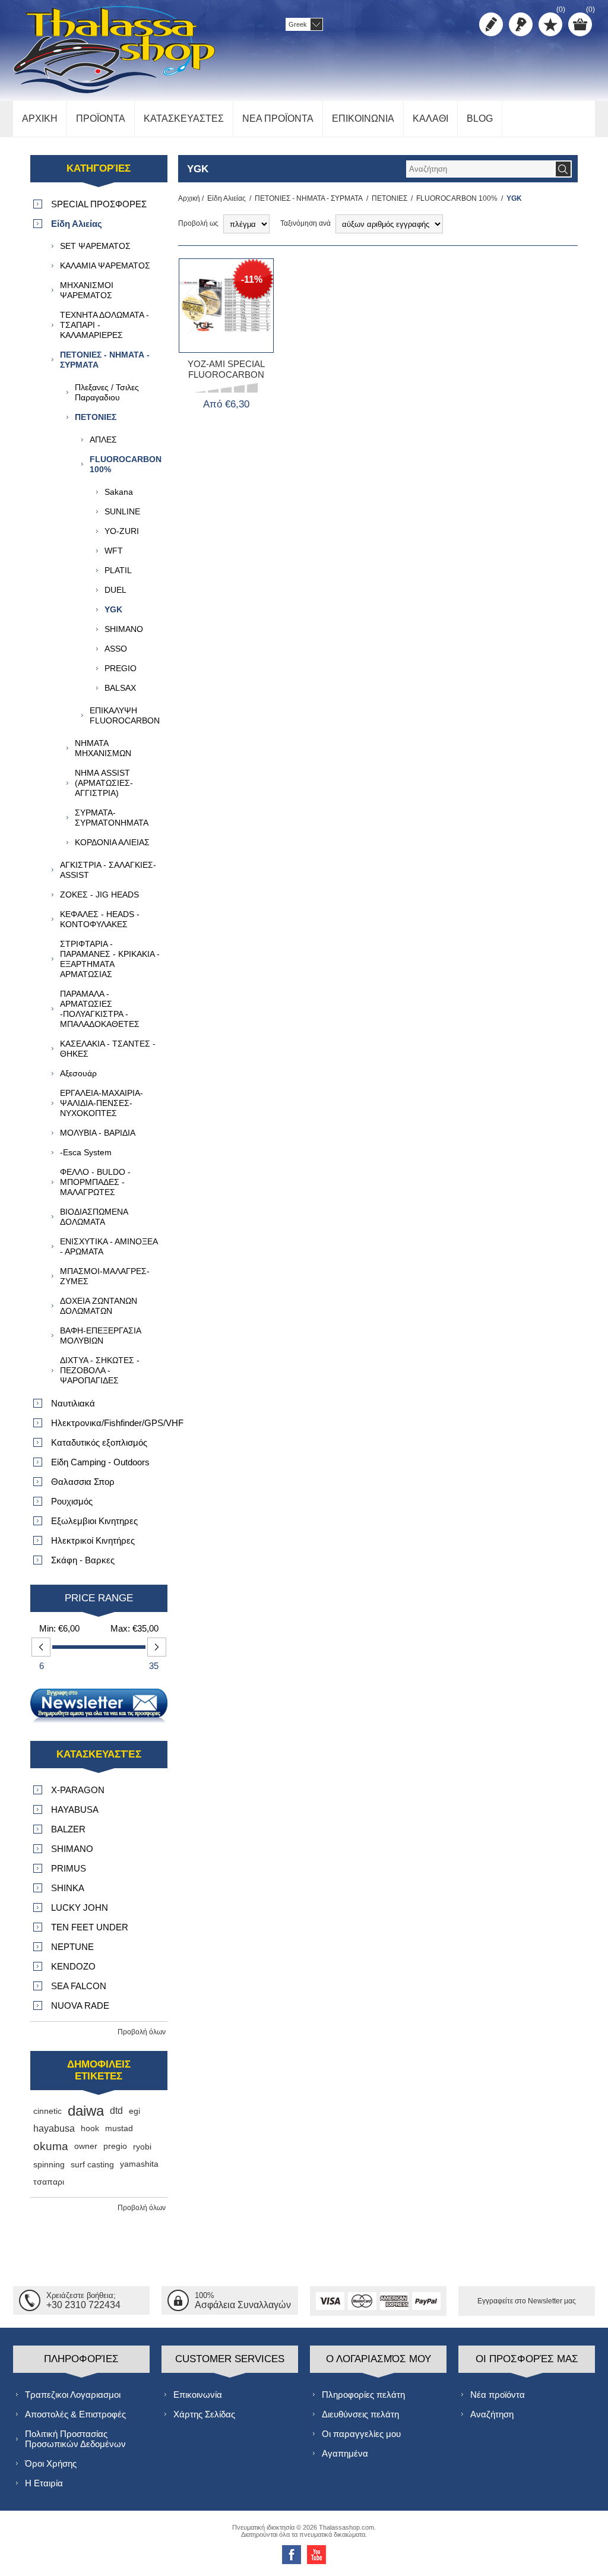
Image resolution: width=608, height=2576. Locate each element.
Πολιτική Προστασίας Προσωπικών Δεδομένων (75, 2439)
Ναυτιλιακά (73, 1403)
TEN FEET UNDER (90, 1927)
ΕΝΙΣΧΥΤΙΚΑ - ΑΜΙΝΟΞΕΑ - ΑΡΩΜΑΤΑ (109, 1246)
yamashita (139, 2164)
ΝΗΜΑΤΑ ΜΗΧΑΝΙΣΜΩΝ (103, 748)
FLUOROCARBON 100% (457, 198)
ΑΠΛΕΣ (103, 440)
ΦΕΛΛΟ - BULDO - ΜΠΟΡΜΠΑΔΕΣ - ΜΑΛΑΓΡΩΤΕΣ (95, 1182)
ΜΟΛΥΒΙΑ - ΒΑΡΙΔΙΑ (98, 1133)
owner (86, 2146)
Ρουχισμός (72, 1501)
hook (90, 2128)
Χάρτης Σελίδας (204, 2414)
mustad (119, 2128)
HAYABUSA (75, 1809)
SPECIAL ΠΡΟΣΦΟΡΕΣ (99, 204)
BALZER (68, 1829)
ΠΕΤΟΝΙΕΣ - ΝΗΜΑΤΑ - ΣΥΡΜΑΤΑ (309, 198)
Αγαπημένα (345, 2453)
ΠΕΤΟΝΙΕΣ (389, 198)
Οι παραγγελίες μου (361, 2434)
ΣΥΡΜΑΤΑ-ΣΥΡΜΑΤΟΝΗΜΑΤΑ (112, 818)
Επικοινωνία (198, 2395)
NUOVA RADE (80, 2006)
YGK (113, 609)
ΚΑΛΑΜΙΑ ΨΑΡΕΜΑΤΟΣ (105, 265)
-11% (252, 279)
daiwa (86, 2111)
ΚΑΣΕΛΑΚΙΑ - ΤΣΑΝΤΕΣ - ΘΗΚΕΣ (108, 1049)
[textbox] (480, 169)
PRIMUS (69, 1868)
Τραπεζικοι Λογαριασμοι (73, 2395)
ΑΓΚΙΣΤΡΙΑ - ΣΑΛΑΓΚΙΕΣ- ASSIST (108, 870)
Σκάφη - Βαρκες (83, 1560)
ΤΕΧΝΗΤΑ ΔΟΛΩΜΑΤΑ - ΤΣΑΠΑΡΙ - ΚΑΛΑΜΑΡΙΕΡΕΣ (104, 325)
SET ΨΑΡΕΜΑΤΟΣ (95, 246)
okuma (51, 2146)
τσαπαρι (49, 2182)
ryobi (142, 2147)
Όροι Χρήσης (51, 2463)
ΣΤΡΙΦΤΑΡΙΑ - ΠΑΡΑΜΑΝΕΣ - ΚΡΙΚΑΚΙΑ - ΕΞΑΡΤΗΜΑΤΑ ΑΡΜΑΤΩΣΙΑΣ (110, 959)
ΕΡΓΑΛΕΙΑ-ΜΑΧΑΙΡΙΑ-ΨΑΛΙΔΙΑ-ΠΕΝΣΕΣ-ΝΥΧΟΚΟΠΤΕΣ (102, 1103)
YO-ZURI (122, 531)
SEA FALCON (79, 1986)
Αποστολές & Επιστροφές (75, 2414)
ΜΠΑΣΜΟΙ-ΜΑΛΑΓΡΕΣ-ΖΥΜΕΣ (105, 1276)
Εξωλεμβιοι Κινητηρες (94, 1521)
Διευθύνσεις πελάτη (360, 2414)
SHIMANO (124, 629)
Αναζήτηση (492, 2414)
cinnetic (47, 2111)
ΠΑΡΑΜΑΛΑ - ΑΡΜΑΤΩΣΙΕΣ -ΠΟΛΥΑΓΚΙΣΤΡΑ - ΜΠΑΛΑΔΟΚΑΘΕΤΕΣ (100, 1009)
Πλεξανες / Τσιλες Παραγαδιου (107, 392)
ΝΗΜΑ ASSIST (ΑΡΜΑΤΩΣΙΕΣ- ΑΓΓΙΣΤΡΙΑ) (104, 783)
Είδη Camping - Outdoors (100, 1462)
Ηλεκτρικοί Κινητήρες (93, 1540)
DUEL (115, 590)
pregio (115, 2146)
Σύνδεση (521, 24)
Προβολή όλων (142, 2032)
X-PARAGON (78, 1790)
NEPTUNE (72, 1947)
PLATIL (118, 570)
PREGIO (121, 668)
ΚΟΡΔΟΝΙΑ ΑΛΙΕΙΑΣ (112, 842)
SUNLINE (122, 511)
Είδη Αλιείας (227, 198)
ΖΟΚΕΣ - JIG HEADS (99, 895)
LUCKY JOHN (80, 1907)
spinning (49, 2164)
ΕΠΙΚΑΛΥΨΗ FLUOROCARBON (125, 715)
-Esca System (86, 1152)
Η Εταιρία (44, 2483)
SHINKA (68, 1888)
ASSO (116, 649)
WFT (114, 551)
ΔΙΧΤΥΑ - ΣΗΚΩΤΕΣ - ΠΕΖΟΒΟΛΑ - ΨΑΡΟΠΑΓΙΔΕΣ (100, 1370)
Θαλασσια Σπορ (83, 1482)
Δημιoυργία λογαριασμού (491, 24)
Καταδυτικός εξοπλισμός (99, 1442)
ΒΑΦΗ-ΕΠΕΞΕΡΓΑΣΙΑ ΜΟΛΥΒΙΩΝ (100, 1336)
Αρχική (189, 198)
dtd (116, 2111)
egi (134, 2111)
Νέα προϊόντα (498, 2395)
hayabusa (54, 2128)
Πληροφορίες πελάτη (363, 2395)
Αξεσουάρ (78, 1073)
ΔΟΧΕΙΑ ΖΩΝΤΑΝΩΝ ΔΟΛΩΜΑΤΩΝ (99, 1306)
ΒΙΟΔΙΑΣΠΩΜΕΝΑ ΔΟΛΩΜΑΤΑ (94, 1217)
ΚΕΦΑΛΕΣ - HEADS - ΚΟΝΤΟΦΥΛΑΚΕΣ (100, 919)
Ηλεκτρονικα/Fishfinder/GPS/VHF (109, 1423)
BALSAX (120, 688)
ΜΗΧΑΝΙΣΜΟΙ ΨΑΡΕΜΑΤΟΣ (87, 290)
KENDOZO (73, 1966)
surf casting (92, 2164)
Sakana (119, 492)
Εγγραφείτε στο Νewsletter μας (527, 2301)
